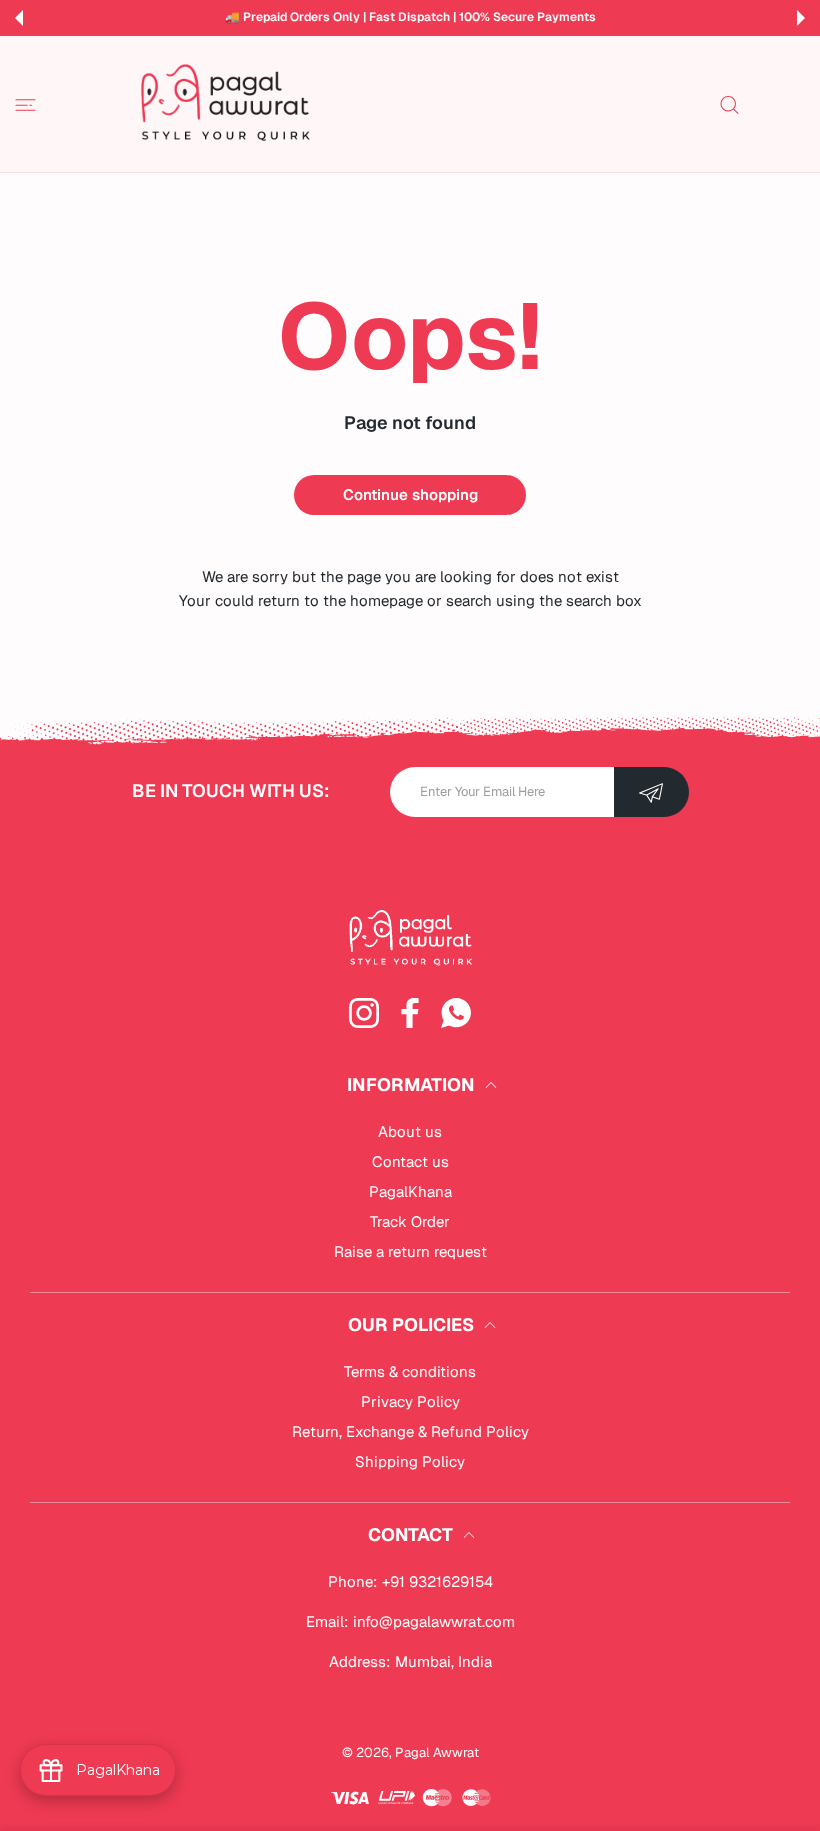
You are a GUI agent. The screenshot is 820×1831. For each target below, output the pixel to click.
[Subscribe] (651, 792)
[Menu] (25, 104)
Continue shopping (410, 494)
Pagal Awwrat (437, 1752)
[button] (19, 18)
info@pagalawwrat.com (434, 1621)
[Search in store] (729, 104)
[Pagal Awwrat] (225, 104)
